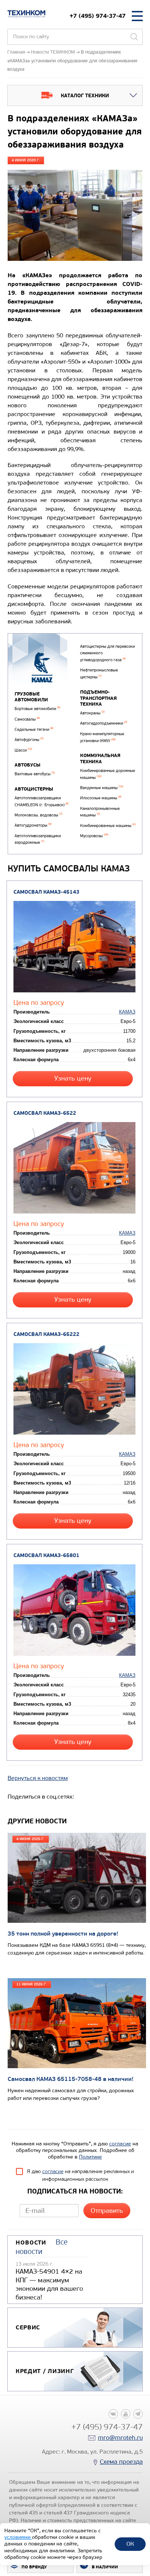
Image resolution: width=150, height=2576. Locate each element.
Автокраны (92, 713)
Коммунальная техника (100, 759)
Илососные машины (101, 798)
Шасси (23, 750)
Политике (90, 2157)
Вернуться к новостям (38, 1778)
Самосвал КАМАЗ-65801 (46, 1555)
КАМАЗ (127, 1012)
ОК (130, 2544)
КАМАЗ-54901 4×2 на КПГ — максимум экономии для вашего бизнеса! (49, 2284)
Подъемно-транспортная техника (98, 698)
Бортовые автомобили (37, 709)
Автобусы (27, 765)
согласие (120, 2144)
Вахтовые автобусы (35, 774)
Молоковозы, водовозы (38, 815)
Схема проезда (121, 2462)
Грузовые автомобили (31, 697)
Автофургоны (29, 740)
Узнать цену (73, 1079)
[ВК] (113, 2414)
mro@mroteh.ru (120, 2438)
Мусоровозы (94, 836)
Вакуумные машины (102, 788)
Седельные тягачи (34, 730)
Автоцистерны (34, 789)
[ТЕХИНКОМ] (26, 14)
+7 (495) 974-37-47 (98, 16)
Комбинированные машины (108, 826)
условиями (18, 2537)
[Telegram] (138, 2414)
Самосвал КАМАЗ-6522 (45, 1113)
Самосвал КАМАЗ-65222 (46, 1334)
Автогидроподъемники (104, 723)
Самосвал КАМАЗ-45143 (46, 892)
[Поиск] (134, 37)
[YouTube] (126, 2414)
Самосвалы (27, 719)
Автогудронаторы (33, 825)
